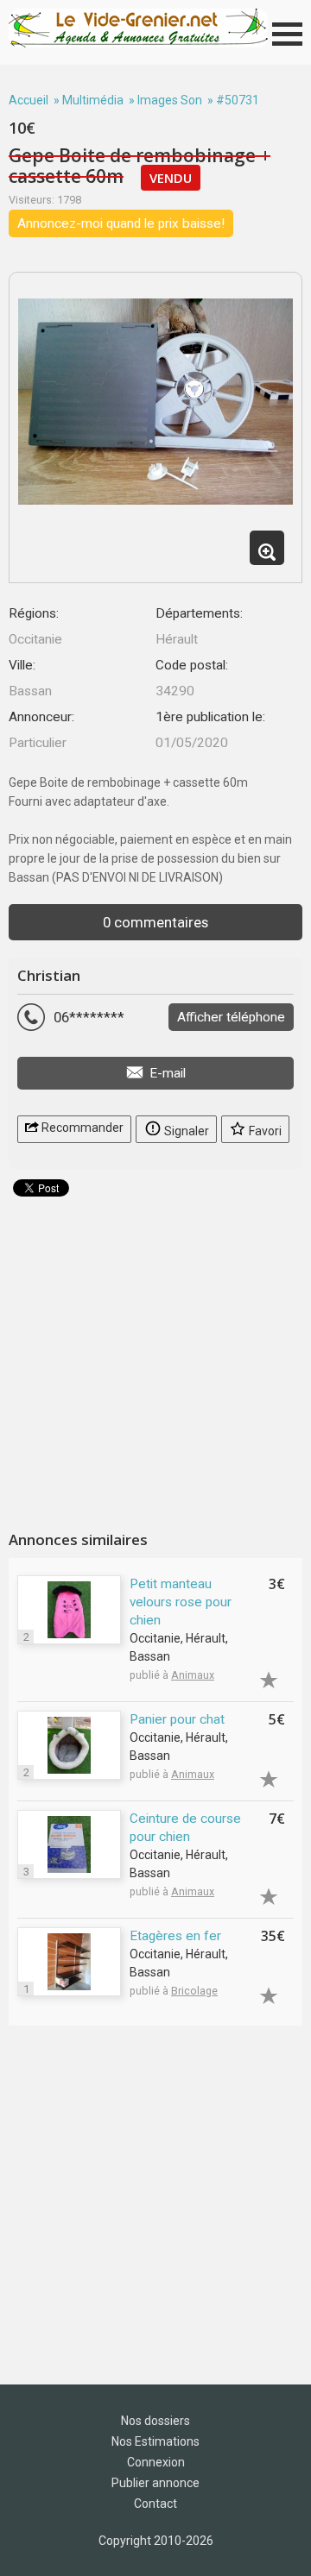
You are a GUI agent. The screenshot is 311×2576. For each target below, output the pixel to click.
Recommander (81, 1128)
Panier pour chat (177, 1719)
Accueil (29, 100)
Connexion (156, 2462)
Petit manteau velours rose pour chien (181, 1602)
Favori (264, 1131)
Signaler (185, 1131)
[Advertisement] (155, 1357)
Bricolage (194, 1991)
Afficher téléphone (231, 1017)
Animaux (193, 1675)
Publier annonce (155, 2483)
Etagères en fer (175, 1936)
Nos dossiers (155, 2421)
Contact (155, 2504)
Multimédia (93, 100)
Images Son (170, 100)
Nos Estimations (155, 2441)
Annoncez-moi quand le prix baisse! (121, 223)
